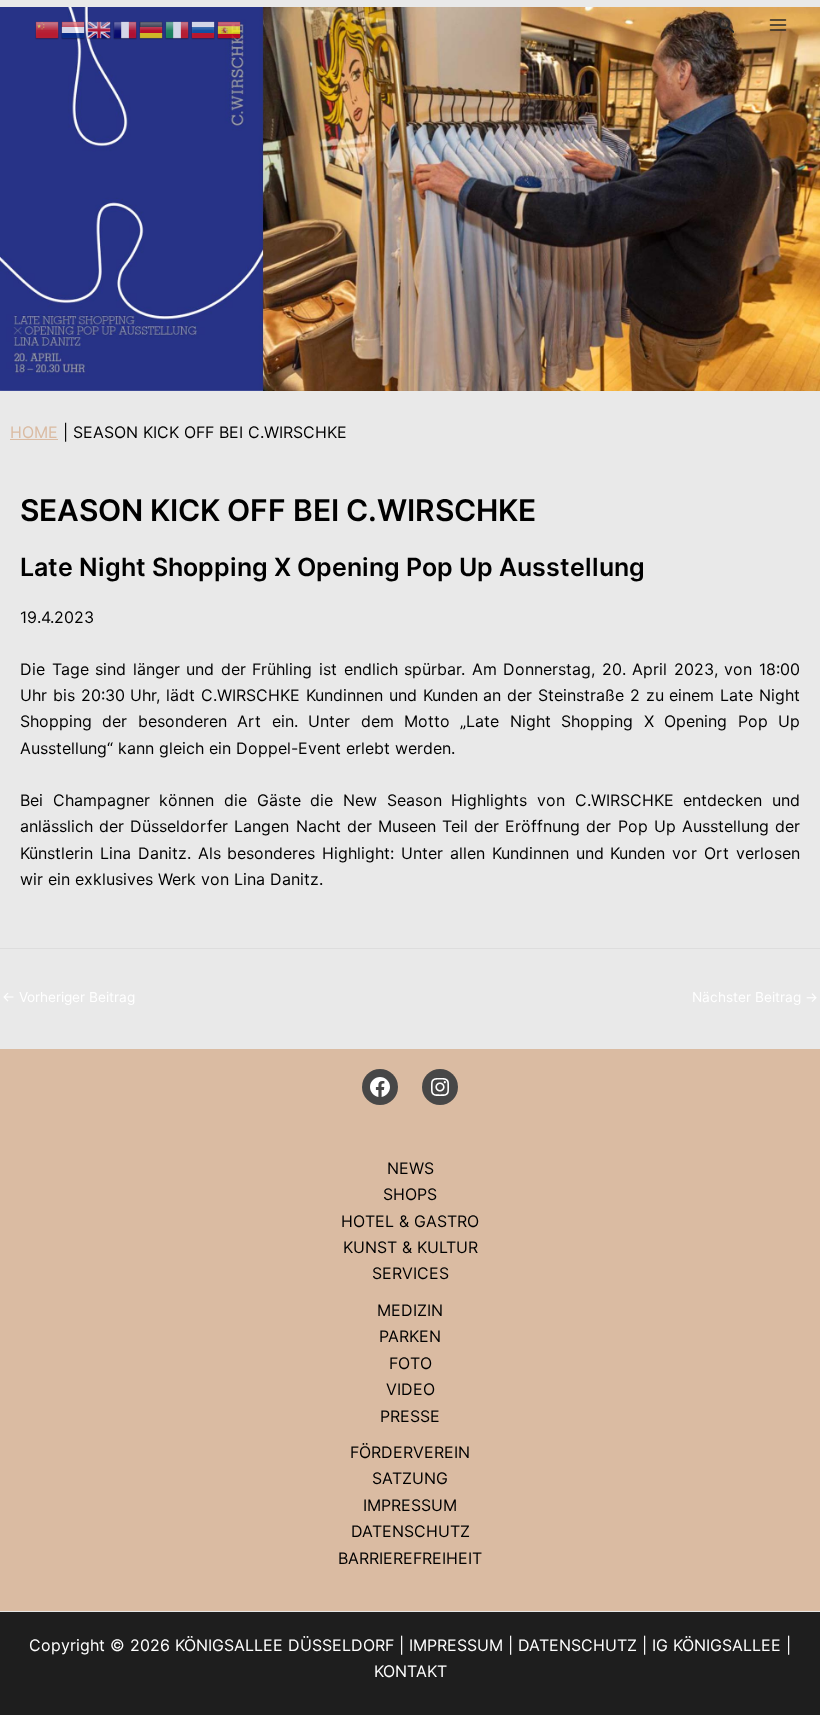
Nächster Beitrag (755, 997)
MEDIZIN (410, 1310)
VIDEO (410, 1389)
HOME (34, 432)
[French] (126, 28)
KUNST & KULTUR (410, 1247)
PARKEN (410, 1336)
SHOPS (410, 1194)
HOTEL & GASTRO (410, 1221)
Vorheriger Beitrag (68, 997)
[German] (152, 28)
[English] (100, 28)
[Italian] (178, 28)
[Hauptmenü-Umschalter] (778, 25)
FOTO (410, 1363)
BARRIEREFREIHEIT (410, 1558)
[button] (727, 25)
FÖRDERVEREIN (410, 1452)
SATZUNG (410, 1478)
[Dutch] (74, 28)
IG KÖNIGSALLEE (716, 1645)
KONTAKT (410, 1671)
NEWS (410, 1168)
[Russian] (204, 28)
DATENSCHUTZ (410, 1531)
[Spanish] (230, 28)
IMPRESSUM (410, 1505)
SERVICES (410, 1273)
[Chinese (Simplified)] (48, 28)
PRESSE (410, 1416)
